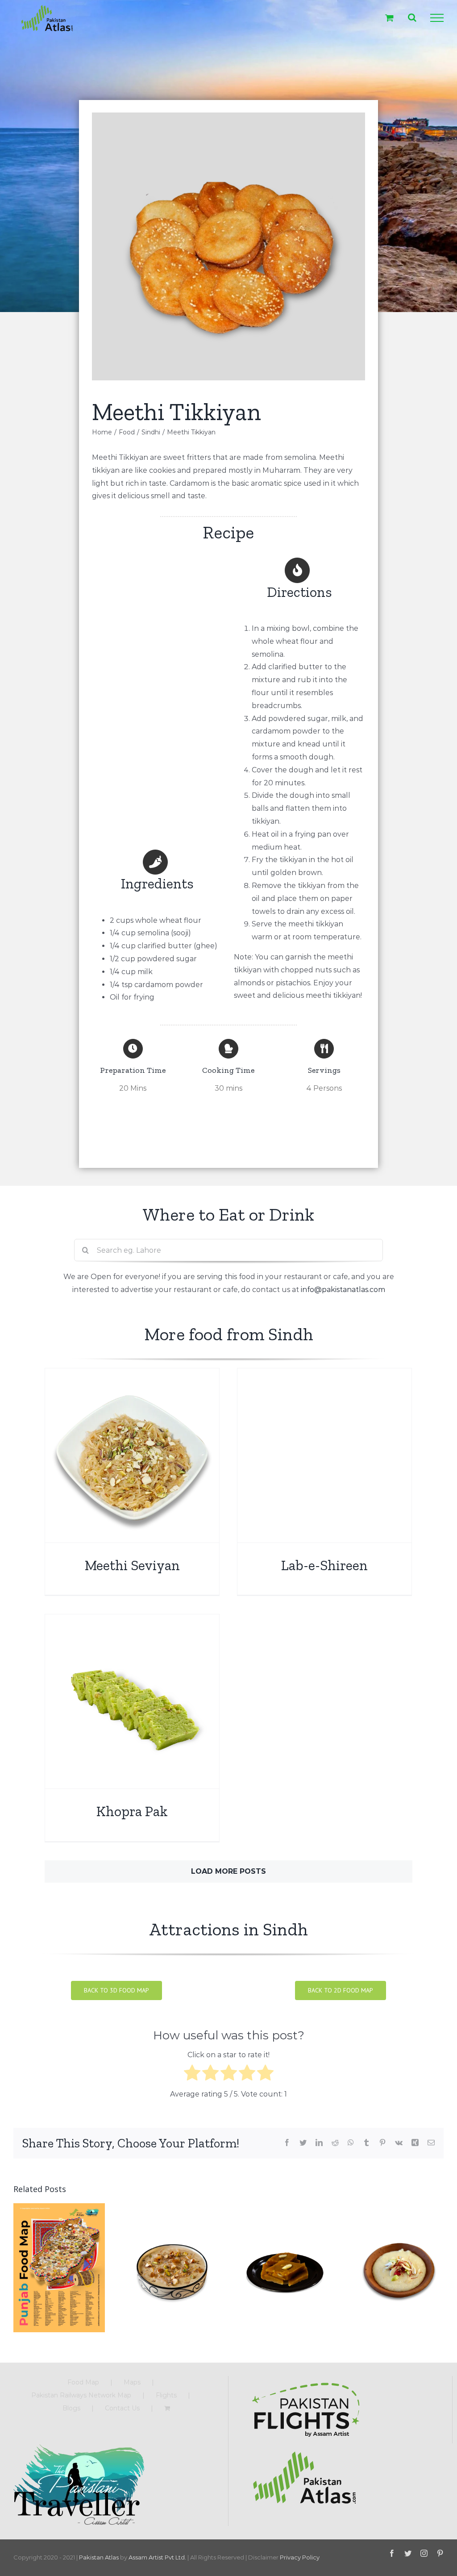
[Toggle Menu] (437, 18)
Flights (166, 2395)
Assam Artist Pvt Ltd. (157, 2557)
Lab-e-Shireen (324, 1565)
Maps (132, 2382)
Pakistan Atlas (99, 2557)
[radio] (192, 2075)
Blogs (71, 2408)
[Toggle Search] (412, 17)
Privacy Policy (300, 2557)
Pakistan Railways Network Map (81, 2395)
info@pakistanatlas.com (343, 1290)
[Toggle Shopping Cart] (389, 18)
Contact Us (122, 2408)
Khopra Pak (132, 1811)
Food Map (83, 2382)
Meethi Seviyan (132, 1565)
